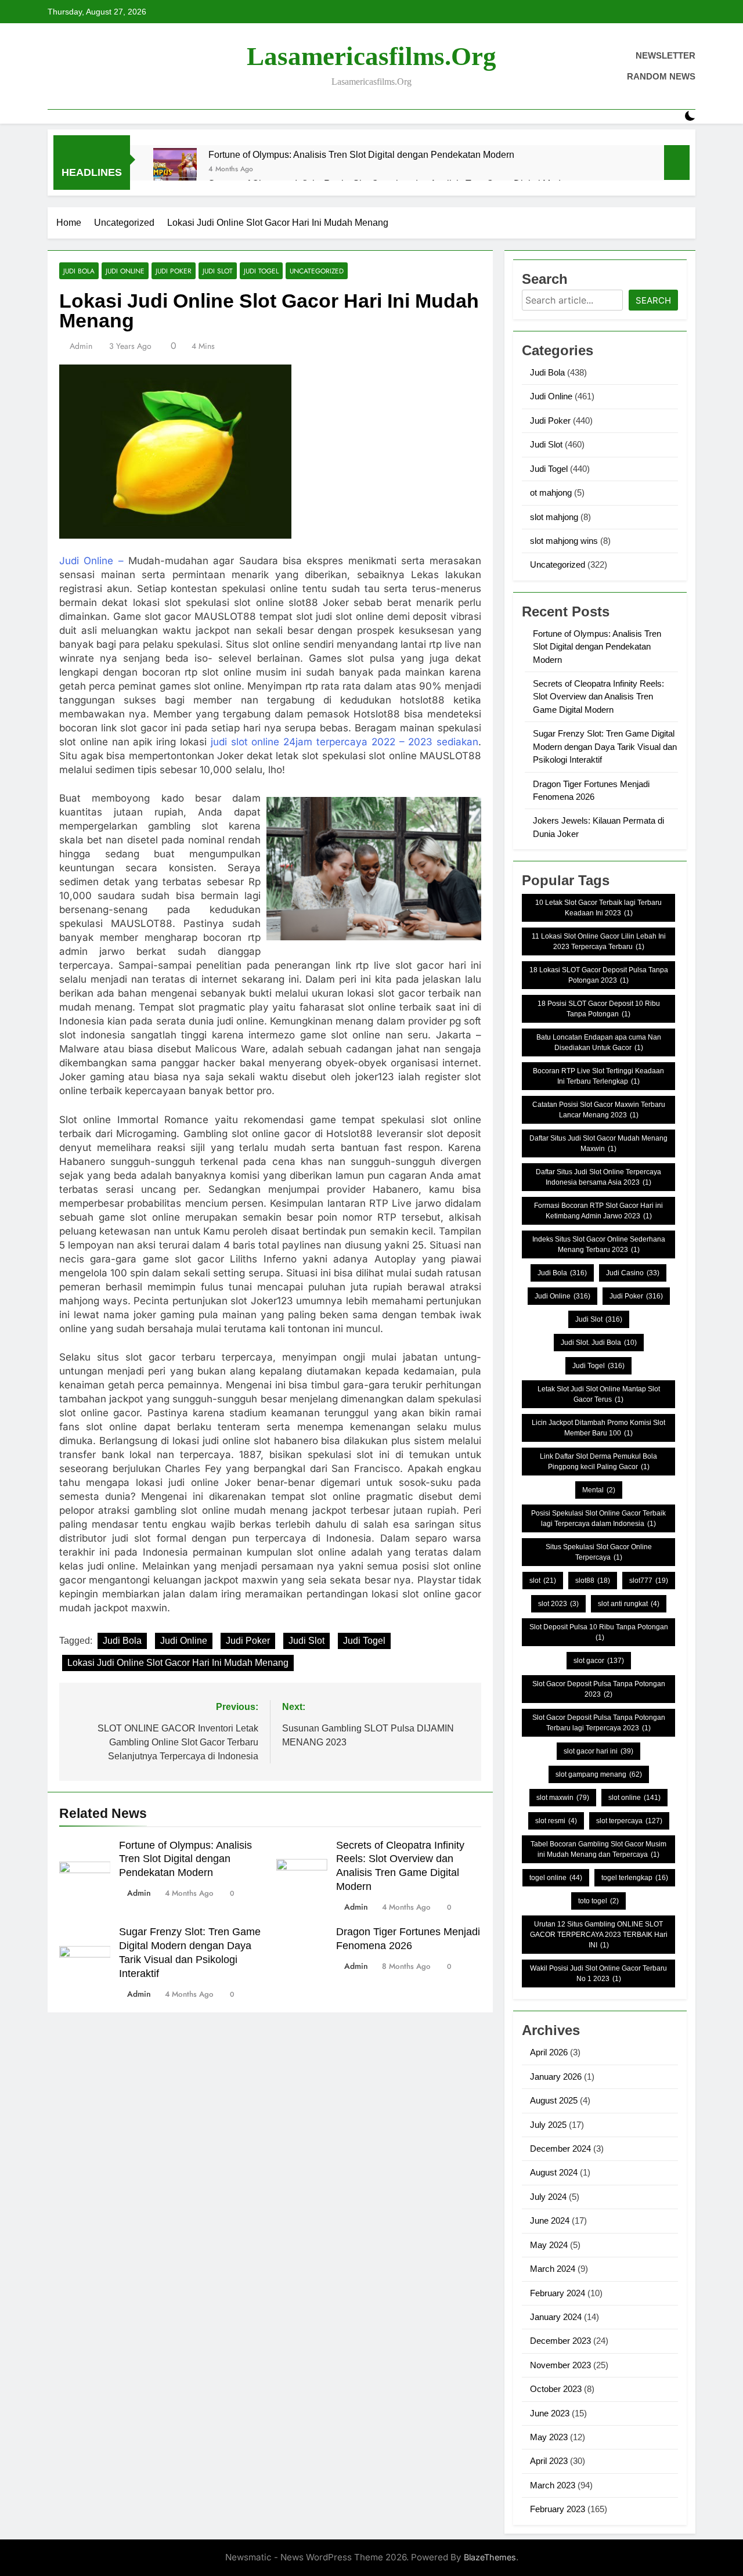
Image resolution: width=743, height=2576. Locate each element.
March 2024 (553, 2269)
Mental (599, 1490)
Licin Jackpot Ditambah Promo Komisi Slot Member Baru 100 (598, 1428)
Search (653, 300)
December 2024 (560, 2149)
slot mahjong (554, 517)
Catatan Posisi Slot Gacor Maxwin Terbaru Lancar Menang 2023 (599, 1110)
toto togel (598, 1901)
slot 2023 (558, 1604)
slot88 (593, 1581)
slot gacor (599, 1661)
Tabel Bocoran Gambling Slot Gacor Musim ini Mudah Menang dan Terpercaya (598, 1849)
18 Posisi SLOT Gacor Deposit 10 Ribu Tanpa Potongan (599, 1009)
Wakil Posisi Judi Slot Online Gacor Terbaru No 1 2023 (598, 1974)
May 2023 (549, 2437)
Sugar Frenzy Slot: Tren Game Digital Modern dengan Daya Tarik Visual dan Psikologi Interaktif (605, 746)
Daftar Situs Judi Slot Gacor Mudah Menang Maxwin (598, 1143)
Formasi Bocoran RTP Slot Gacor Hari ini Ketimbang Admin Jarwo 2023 (598, 1211)
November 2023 (560, 2365)
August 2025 (554, 2100)
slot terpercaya (629, 1821)
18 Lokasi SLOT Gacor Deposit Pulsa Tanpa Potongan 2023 (599, 975)
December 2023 (560, 2341)
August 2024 (554, 2172)
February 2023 (558, 2509)
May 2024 (549, 2245)
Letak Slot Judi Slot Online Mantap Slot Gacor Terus (599, 1394)
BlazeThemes (490, 2557)
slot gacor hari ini (598, 1751)
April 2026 (549, 2052)
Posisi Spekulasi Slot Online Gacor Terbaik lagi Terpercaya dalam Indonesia (598, 1518)
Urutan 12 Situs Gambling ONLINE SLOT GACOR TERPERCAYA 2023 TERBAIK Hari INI (599, 1935)
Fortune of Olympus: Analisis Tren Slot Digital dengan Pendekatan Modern (361, 154)
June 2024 (550, 2220)
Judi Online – (91, 561)
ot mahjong (551, 493)
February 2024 (558, 2293)
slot (543, 1581)
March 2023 (553, 2485)
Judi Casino (633, 1273)
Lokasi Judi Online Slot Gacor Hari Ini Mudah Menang (178, 1663)
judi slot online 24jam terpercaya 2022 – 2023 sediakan (345, 742)
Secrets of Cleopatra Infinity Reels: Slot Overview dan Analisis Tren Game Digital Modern (598, 697)
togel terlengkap (635, 1878)
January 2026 (556, 2077)
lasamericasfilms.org (371, 56)
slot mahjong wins (564, 541)
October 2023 (556, 2389)
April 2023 (549, 2461)
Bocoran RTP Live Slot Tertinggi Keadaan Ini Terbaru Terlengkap (598, 1076)
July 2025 (548, 2125)
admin (81, 346)
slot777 (649, 1581)
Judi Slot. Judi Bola (599, 1343)
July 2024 (548, 2197)
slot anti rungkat (629, 1604)
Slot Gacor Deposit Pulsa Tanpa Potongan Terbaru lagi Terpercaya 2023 (599, 1723)
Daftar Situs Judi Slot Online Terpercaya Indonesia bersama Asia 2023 (598, 1177)
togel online (556, 1878)
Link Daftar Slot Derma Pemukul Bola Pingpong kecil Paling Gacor (598, 1462)
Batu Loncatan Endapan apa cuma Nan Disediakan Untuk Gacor (599, 1042)
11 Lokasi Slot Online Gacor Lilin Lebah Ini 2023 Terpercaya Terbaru (599, 941)
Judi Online (125, 271)
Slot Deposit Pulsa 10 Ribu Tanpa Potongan (599, 1632)
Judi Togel (261, 271)
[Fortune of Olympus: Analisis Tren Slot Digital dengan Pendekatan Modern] (175, 170)
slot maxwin (563, 1798)
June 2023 (550, 2413)
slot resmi (556, 1821)
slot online (634, 1798)
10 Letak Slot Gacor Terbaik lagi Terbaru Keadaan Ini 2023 (598, 908)
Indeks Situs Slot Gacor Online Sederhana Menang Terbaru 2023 (599, 1244)
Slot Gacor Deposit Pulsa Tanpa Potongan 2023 (599, 1689)
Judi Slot (218, 271)
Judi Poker (174, 271)
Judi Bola (79, 271)
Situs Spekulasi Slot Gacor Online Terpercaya (599, 1552)
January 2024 (556, 2317)
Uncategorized (317, 271)
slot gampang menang (599, 1774)
